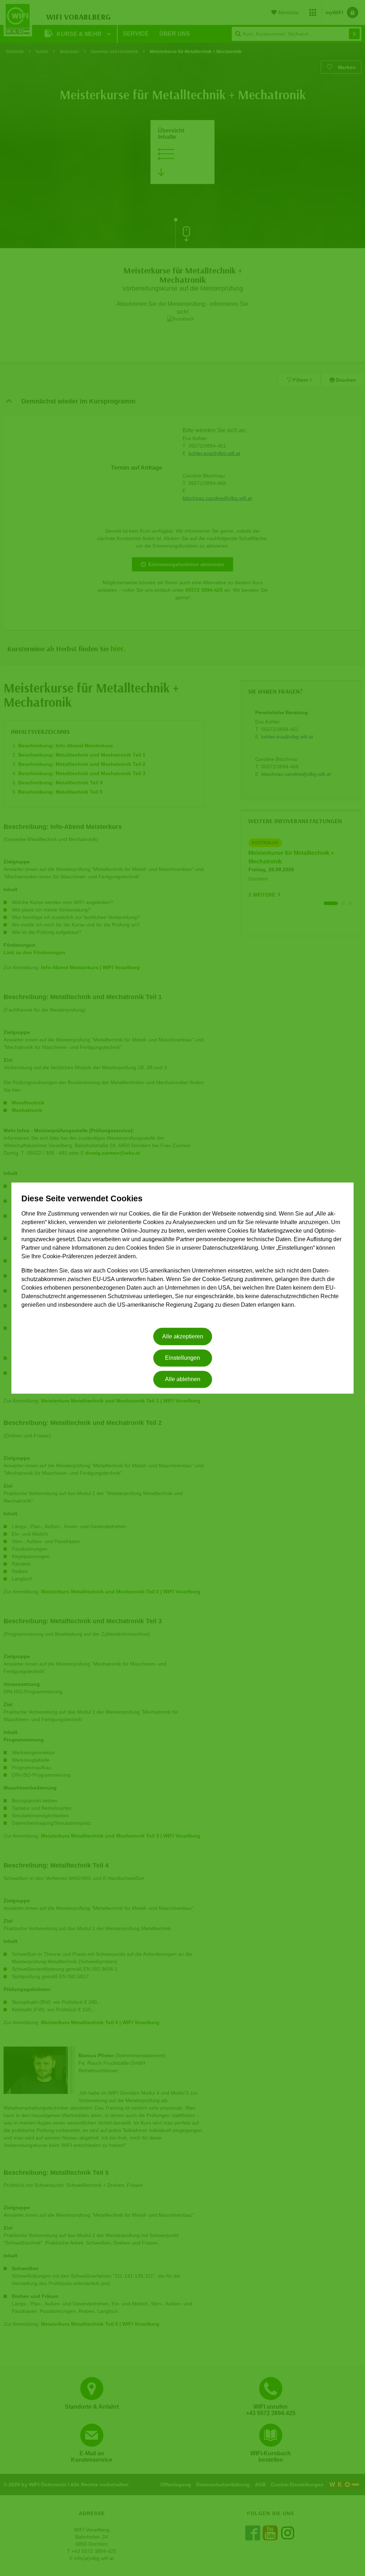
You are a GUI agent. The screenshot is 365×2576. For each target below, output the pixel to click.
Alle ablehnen (183, 1380)
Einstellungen (182, 1358)
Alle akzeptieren (183, 1336)
